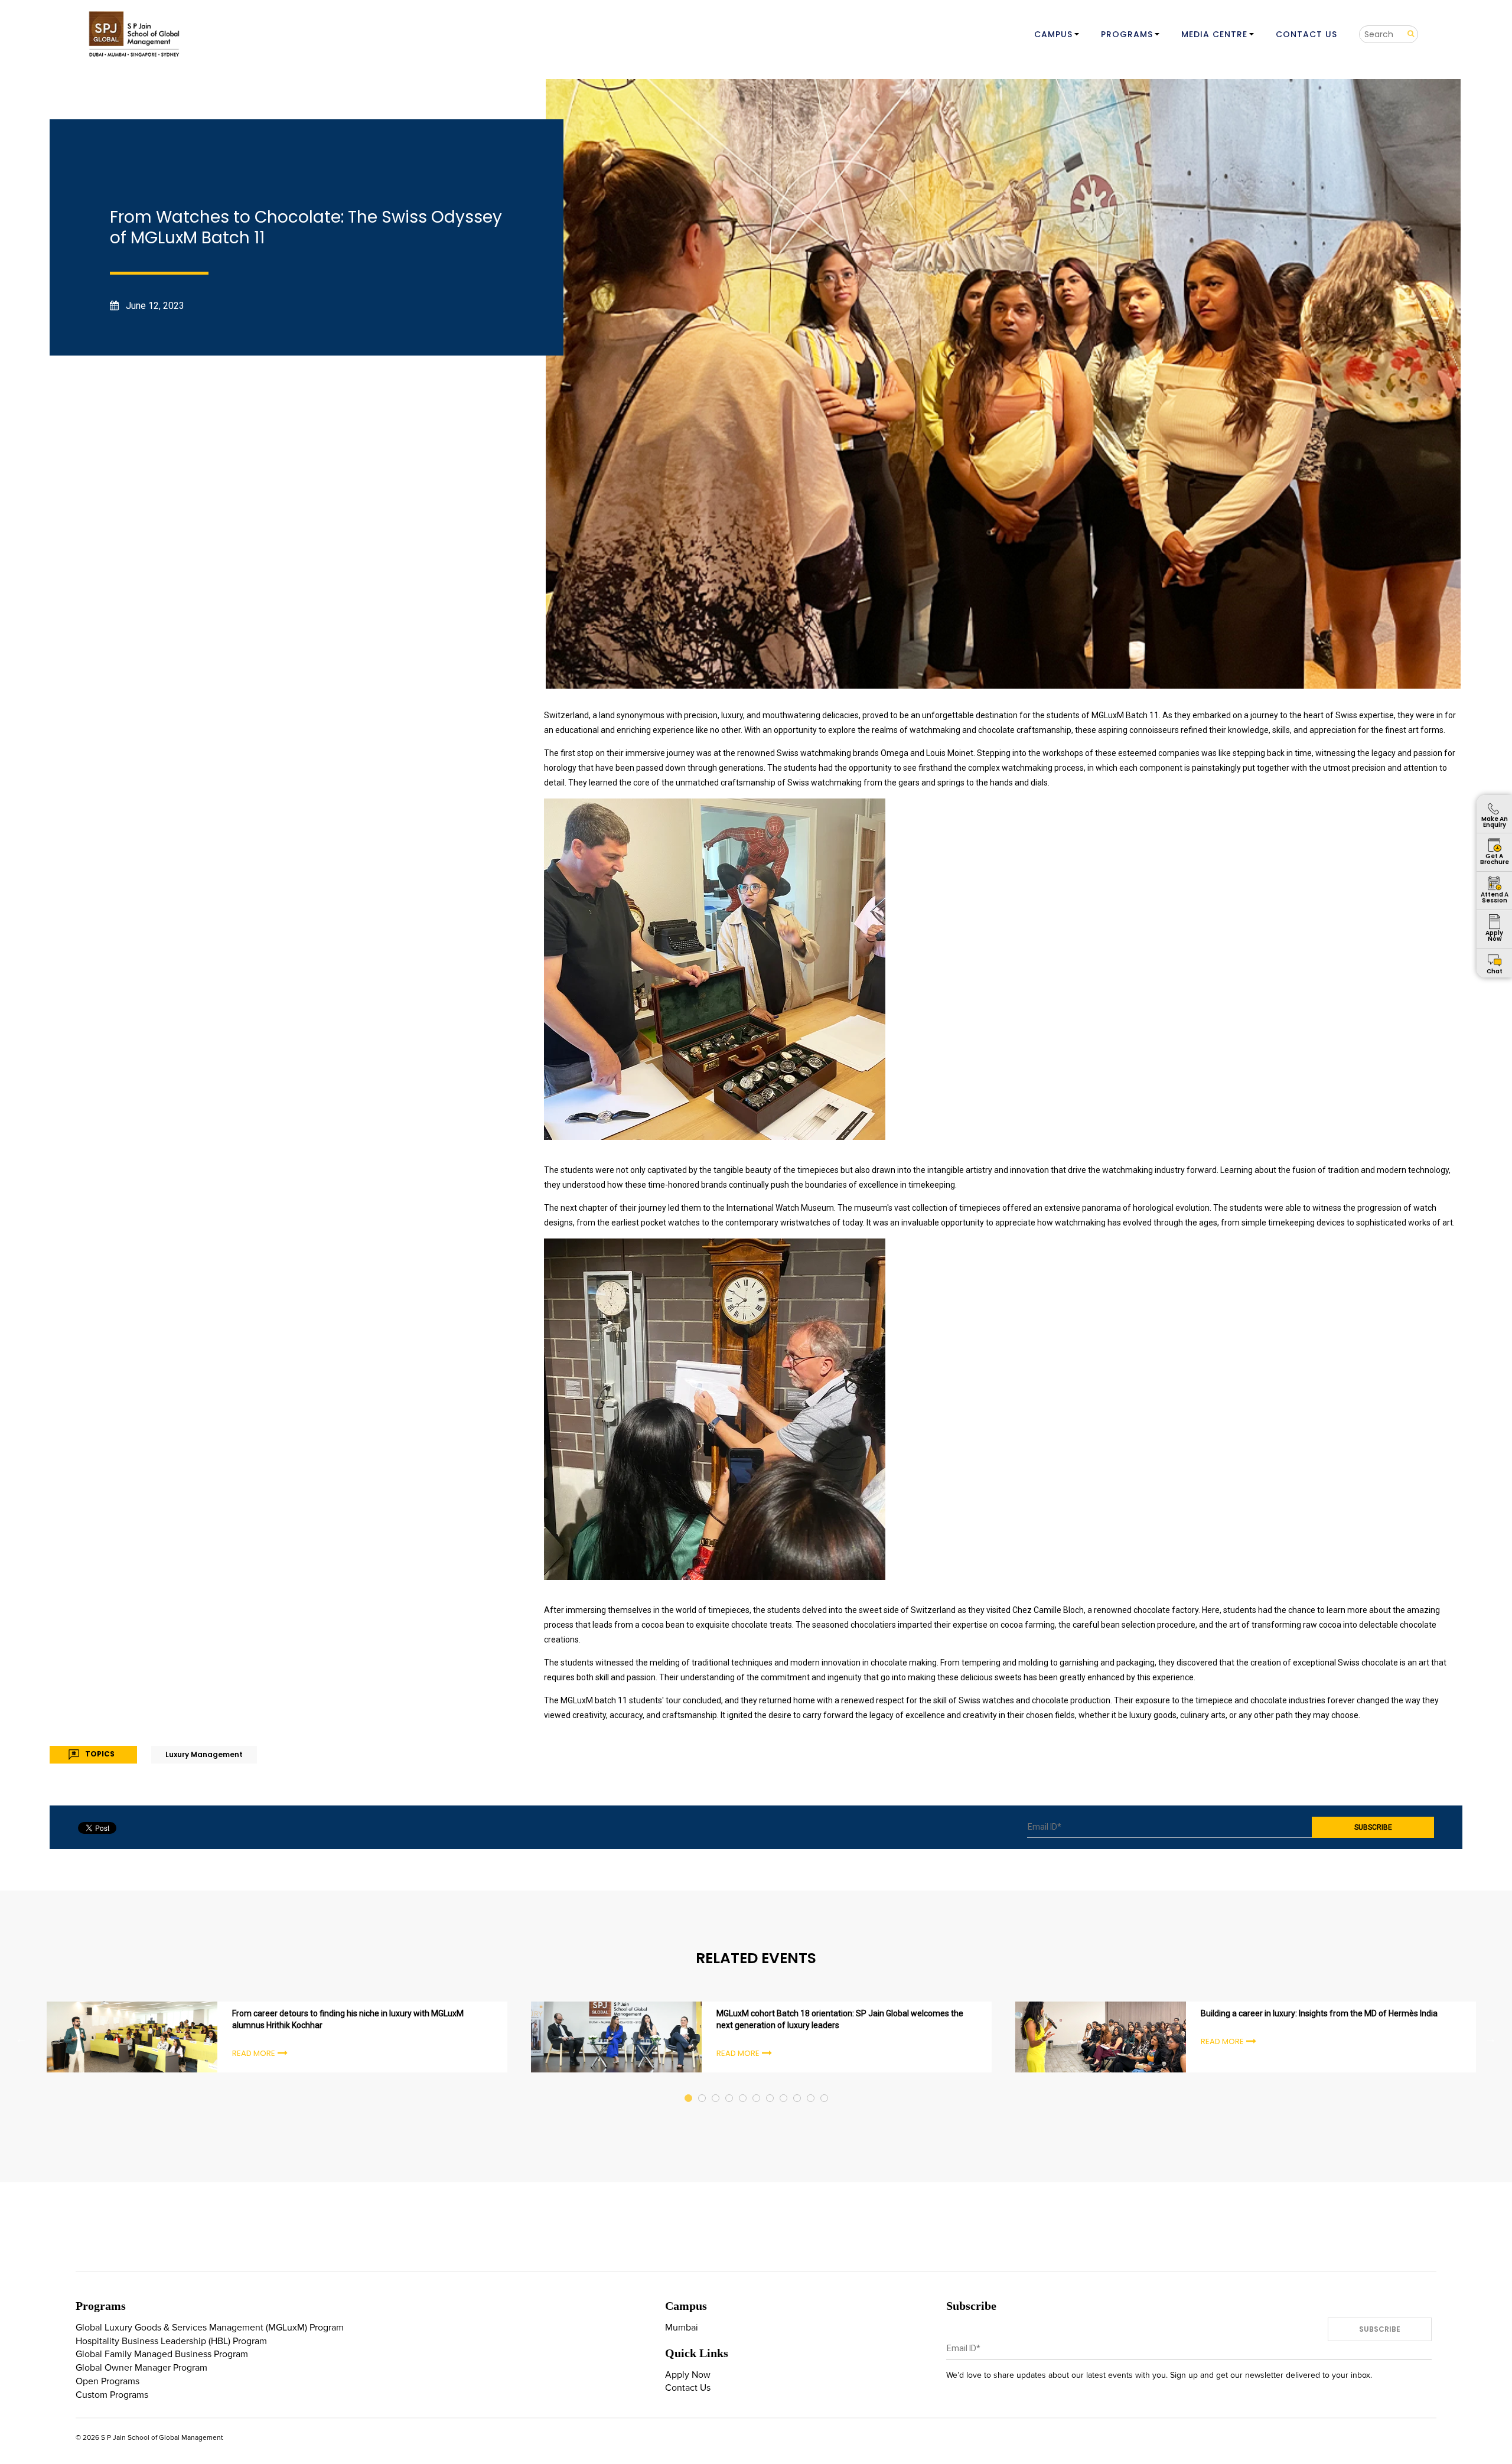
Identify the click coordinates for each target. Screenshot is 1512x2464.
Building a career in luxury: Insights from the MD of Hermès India (1319, 2013)
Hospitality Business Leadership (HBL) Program (171, 2341)
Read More (254, 2053)
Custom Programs (112, 2395)
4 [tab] (730, 2087)
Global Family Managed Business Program (162, 2354)
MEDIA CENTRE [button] (1214, 34)
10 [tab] (811, 2087)
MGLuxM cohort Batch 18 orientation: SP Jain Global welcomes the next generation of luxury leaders (840, 2019)
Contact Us (688, 2388)
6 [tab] (757, 2087)
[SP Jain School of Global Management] (135, 34)
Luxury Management (204, 1754)
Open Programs (107, 2381)
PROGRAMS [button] (1127, 34)
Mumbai (682, 2328)
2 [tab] (703, 2087)
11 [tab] (825, 2087)
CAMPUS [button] (1053, 34)
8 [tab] (784, 2087)
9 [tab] (798, 2087)
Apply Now (688, 2375)
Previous (21, 2039)
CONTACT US (1306, 34)
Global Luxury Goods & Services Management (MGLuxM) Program (210, 2328)
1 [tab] (689, 2087)
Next (1491, 2039)
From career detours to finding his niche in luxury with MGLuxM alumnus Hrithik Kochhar (348, 2019)
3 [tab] (716, 2087)
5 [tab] (743, 2087)
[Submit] (1407, 34)
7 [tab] (770, 2087)
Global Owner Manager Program (141, 2368)
